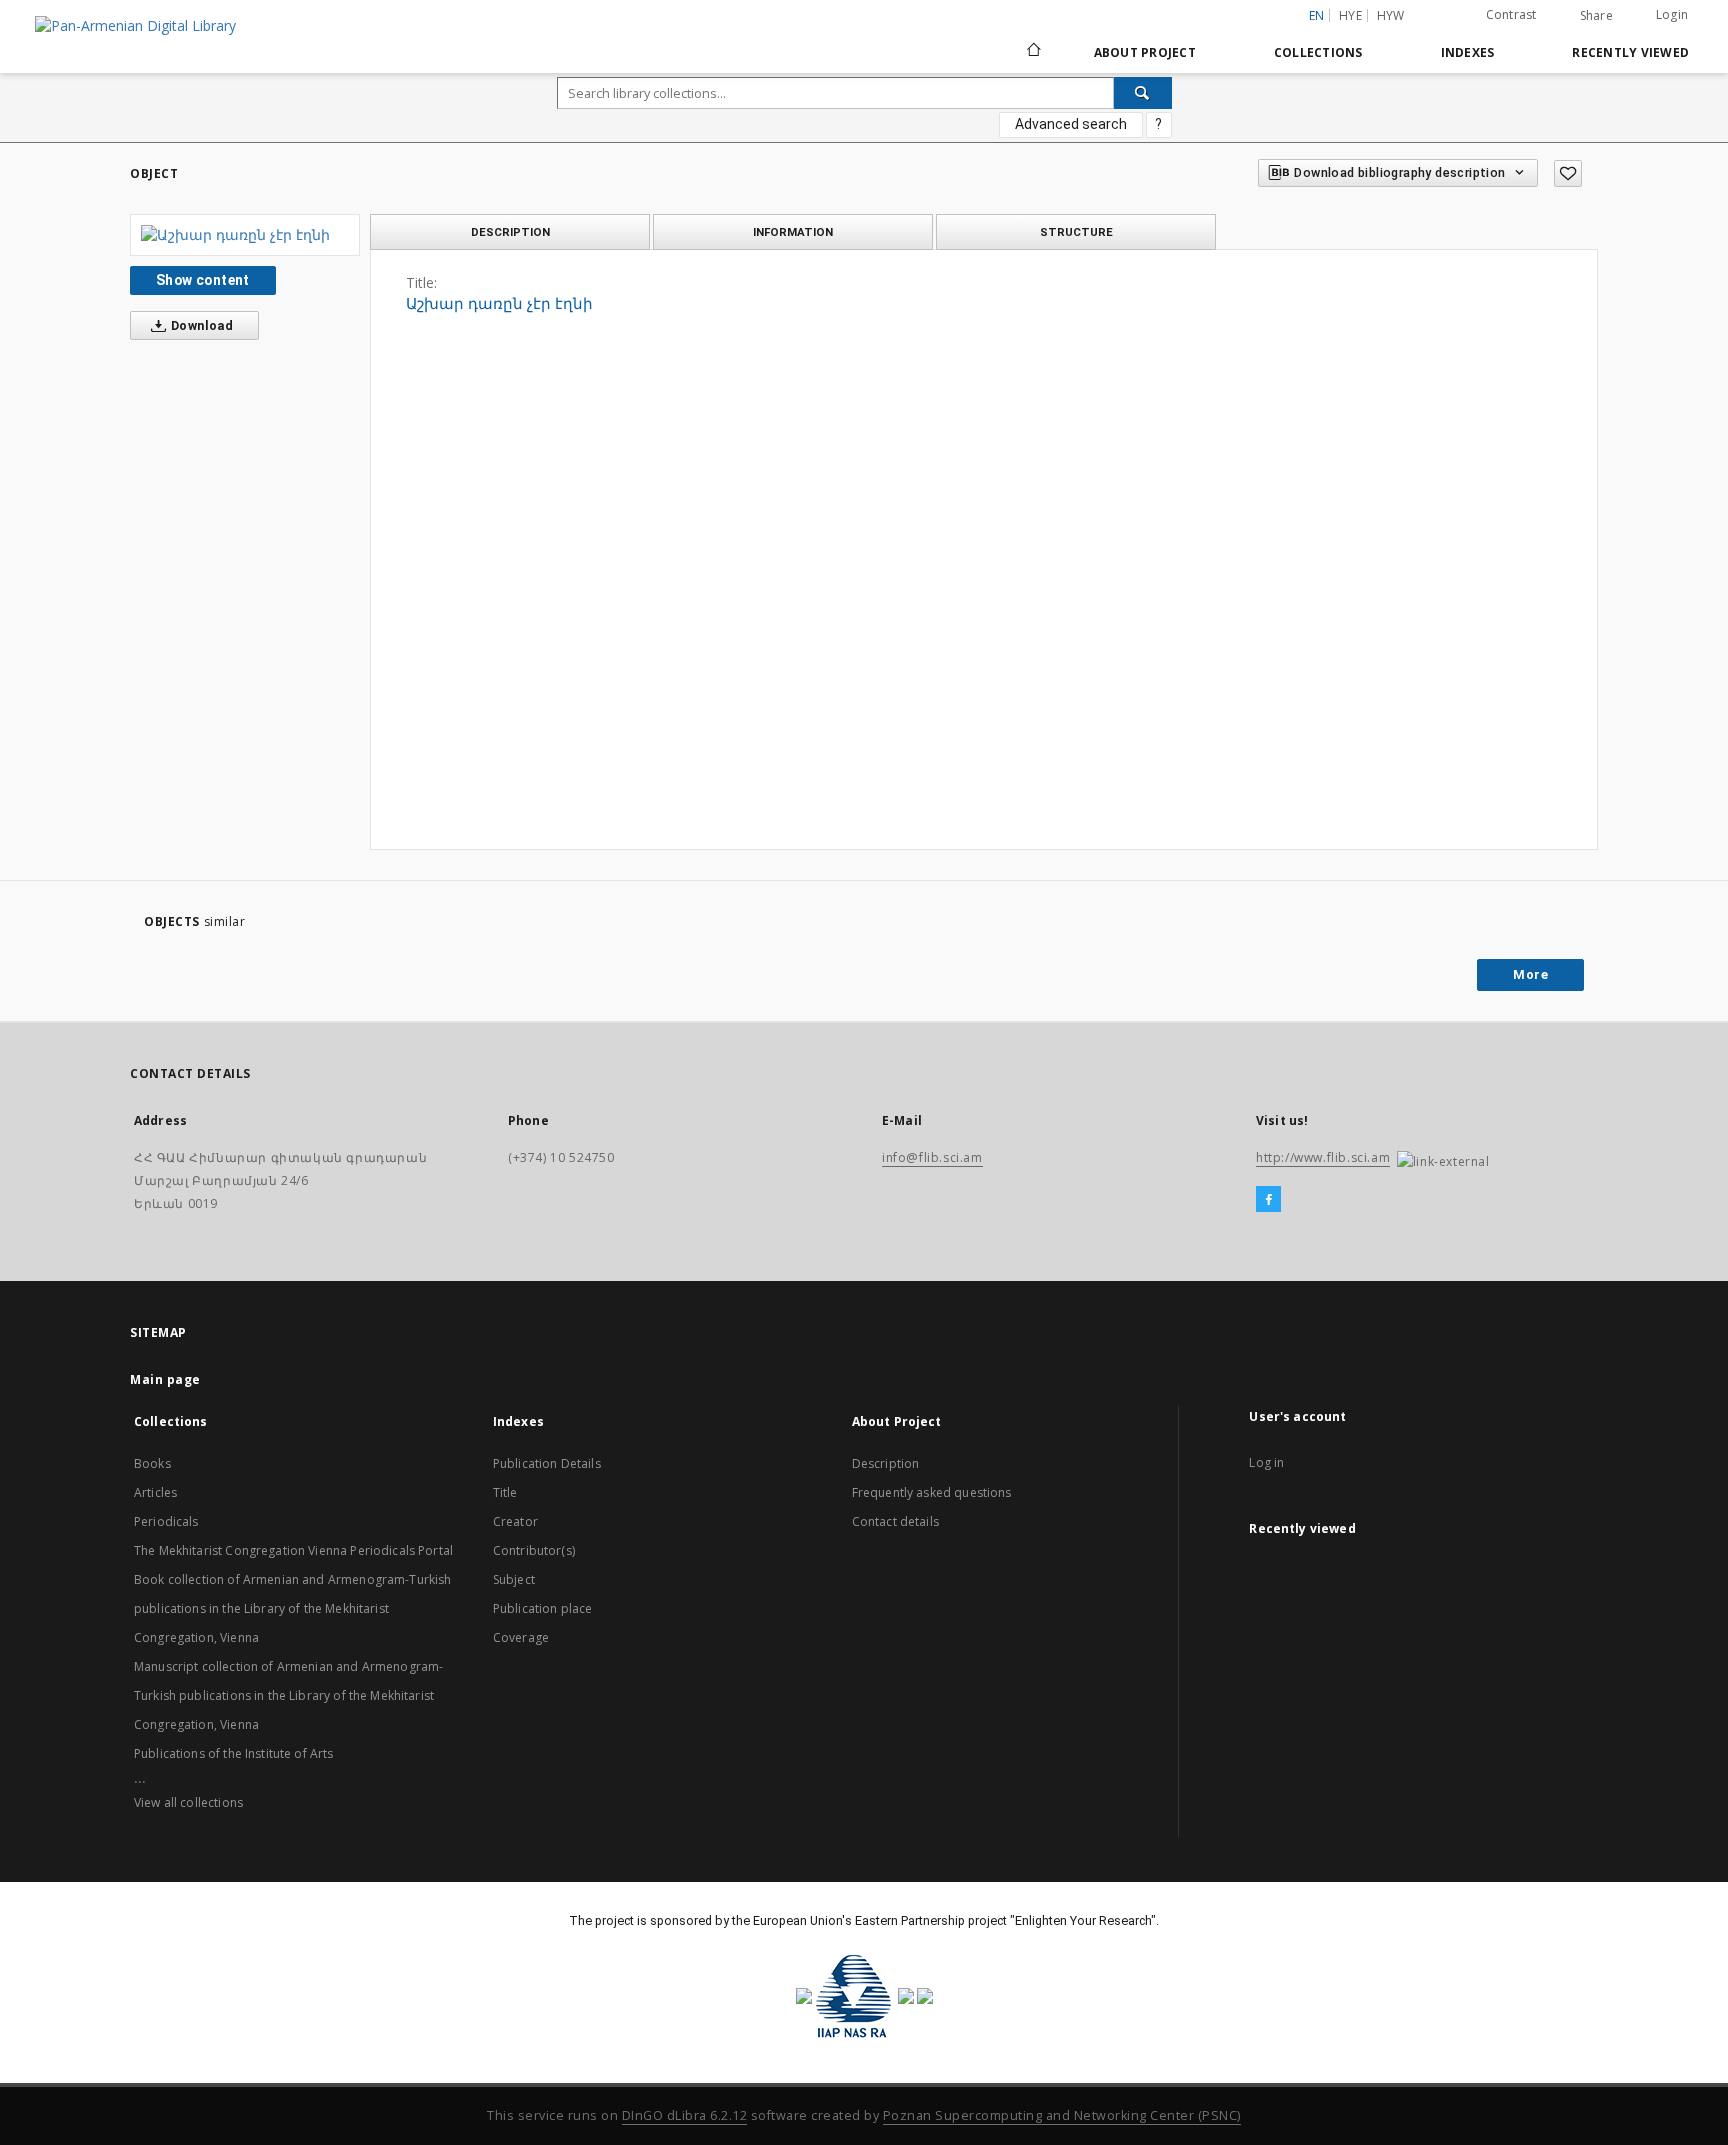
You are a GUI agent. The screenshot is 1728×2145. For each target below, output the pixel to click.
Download (201, 325)
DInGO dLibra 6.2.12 (685, 2115)
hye (1350, 15)
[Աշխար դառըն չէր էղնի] (245, 235)
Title (505, 1492)
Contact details (895, 1521)
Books (152, 1463)
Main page (165, 1379)
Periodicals (166, 1521)
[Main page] (1032, 52)
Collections (1318, 52)
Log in (1266, 1462)
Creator (515, 1521)
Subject (514, 1579)
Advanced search (1071, 124)
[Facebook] (1268, 1200)
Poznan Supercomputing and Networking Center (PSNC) (1062, 2115)
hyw (1391, 15)
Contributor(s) (534, 1550)
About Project (1145, 52)
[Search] (1143, 93)
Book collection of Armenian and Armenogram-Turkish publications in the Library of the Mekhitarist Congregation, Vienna (293, 1608)
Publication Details (547, 1463)
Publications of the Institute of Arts (234, 1753)
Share (1596, 16)
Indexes (1468, 52)
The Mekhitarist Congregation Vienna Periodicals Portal (293, 1550)
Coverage (521, 1637)
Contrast (1511, 14)
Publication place (543, 1608)
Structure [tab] (1076, 232)
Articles (155, 1492)
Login (1672, 14)
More (1530, 974)
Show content (203, 280)
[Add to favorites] (1568, 173)
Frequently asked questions (932, 1492)
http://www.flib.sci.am (1323, 1157)
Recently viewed (1630, 52)
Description (886, 1463)
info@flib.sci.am (932, 1157)
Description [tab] (510, 232)
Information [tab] (793, 232)
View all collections (188, 1802)
